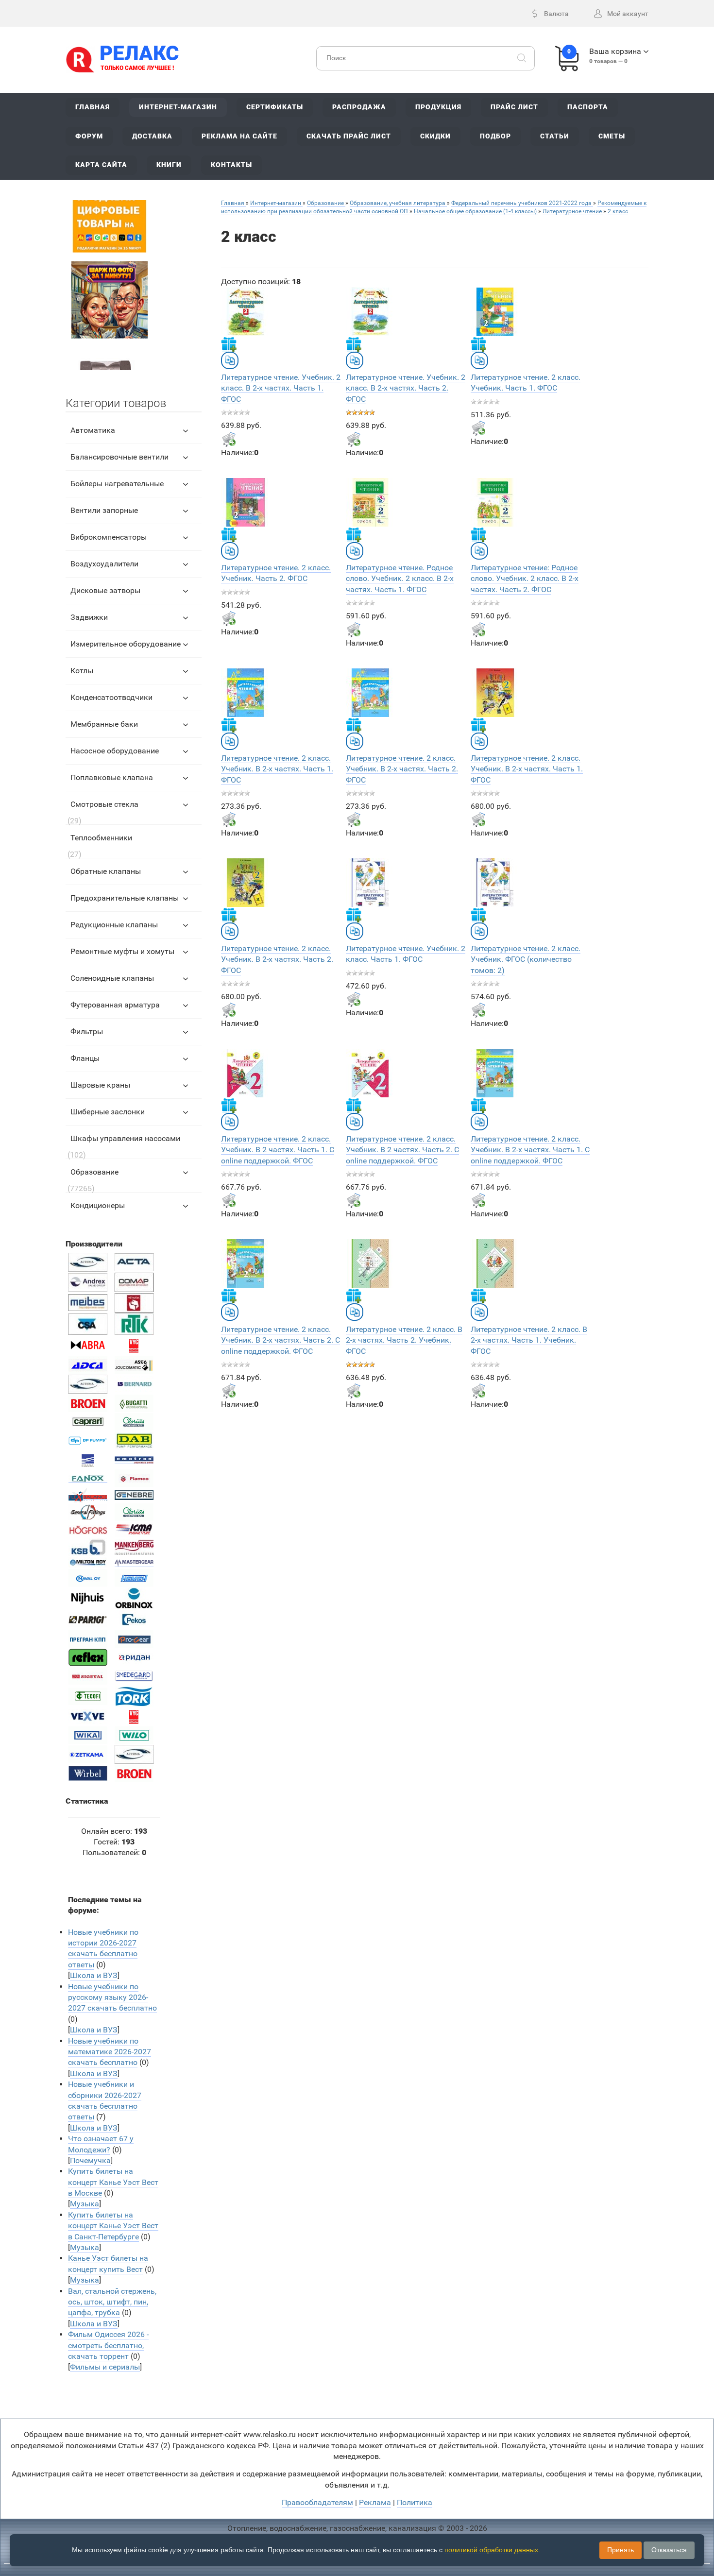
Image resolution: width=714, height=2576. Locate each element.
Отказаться (669, 2550)
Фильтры (87, 1032)
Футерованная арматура (115, 1005)
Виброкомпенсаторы (109, 537)
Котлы (82, 671)
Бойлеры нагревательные (117, 484)
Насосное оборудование (115, 751)
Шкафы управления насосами (125, 1138)
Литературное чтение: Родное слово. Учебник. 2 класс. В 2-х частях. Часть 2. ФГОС (525, 579)
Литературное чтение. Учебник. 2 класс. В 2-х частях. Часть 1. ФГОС (281, 388)
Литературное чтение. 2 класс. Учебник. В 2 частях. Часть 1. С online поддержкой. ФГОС (278, 1150)
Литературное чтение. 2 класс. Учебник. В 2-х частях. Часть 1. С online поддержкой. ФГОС (530, 1150)
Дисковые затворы (105, 590)
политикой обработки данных (491, 2550)
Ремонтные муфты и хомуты (122, 951)
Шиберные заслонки (108, 1112)
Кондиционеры (98, 1205)
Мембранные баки (104, 724)
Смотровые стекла (104, 804)
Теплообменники (101, 838)
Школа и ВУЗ (94, 1975)
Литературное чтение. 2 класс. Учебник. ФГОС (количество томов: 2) (526, 959)
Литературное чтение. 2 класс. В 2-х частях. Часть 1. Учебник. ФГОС (529, 1340)
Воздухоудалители (104, 564)
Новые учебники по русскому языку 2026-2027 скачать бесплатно (112, 1997)
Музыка (85, 2204)
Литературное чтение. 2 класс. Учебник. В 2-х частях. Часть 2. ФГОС (402, 769)
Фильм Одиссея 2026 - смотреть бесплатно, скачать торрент (108, 2345)
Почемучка (90, 2160)
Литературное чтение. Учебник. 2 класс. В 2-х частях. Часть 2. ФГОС (406, 388)
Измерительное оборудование (126, 644)
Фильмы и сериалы (105, 2367)
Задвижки (89, 617)
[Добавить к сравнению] (230, 360)
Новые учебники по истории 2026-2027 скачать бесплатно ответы (103, 1948)
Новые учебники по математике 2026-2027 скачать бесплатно (110, 2052)
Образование (94, 1172)
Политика (415, 2502)
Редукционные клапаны (114, 925)
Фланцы (85, 1058)
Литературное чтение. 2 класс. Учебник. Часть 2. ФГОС (276, 573)
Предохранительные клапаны (125, 898)
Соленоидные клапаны (112, 978)
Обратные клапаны (106, 871)
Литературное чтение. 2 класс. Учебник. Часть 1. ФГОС (526, 383)
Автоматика (93, 430)
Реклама (375, 2502)
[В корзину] (229, 439)
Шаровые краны (100, 1085)
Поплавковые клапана (112, 777)
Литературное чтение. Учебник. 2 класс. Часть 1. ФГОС (406, 954)
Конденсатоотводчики (111, 697)
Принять (620, 2550)
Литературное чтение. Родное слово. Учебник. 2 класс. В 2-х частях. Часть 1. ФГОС (400, 579)
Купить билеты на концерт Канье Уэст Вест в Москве (113, 2182)
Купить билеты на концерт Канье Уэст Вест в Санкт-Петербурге (113, 2226)
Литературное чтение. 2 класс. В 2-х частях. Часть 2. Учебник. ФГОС (404, 1340)
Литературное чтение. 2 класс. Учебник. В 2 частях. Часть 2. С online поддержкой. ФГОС (402, 1150)
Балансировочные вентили (119, 457)
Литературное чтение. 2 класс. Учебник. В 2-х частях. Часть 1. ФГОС (277, 769)
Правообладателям (317, 2502)
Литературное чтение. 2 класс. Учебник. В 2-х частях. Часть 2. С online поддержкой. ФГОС (280, 1340)
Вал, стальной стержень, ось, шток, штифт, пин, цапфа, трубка (112, 2302)
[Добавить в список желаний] (229, 344)
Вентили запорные (104, 510)
